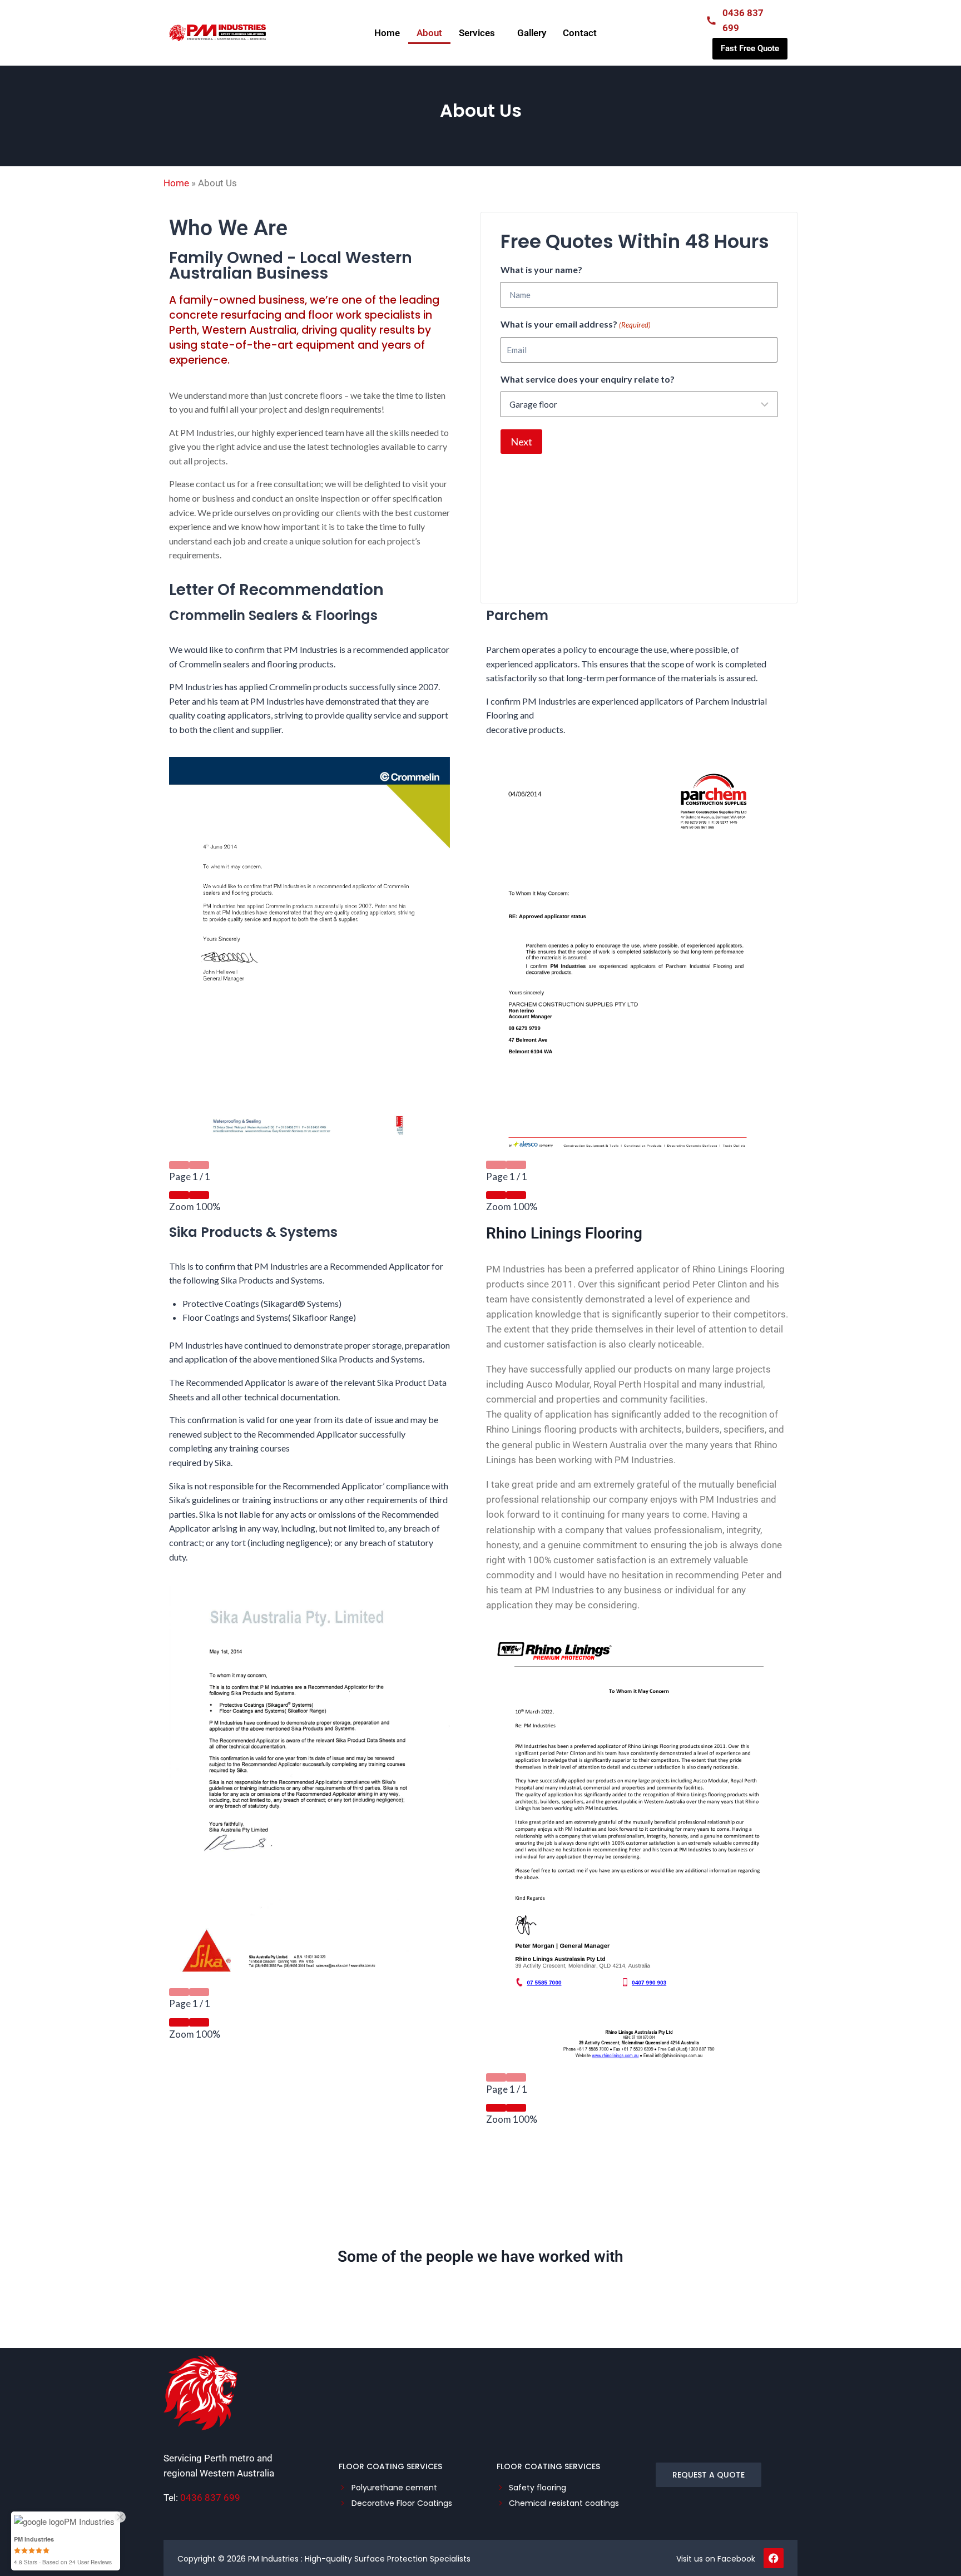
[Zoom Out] (179, 1195)
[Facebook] (774, 2558)
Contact (580, 33)
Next (521, 442)
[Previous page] (179, 1165)
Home (387, 33)
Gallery (532, 33)
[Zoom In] (199, 1195)
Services (477, 33)
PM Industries (273, 2559)
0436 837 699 (210, 2498)
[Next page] (199, 1165)
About (429, 33)
